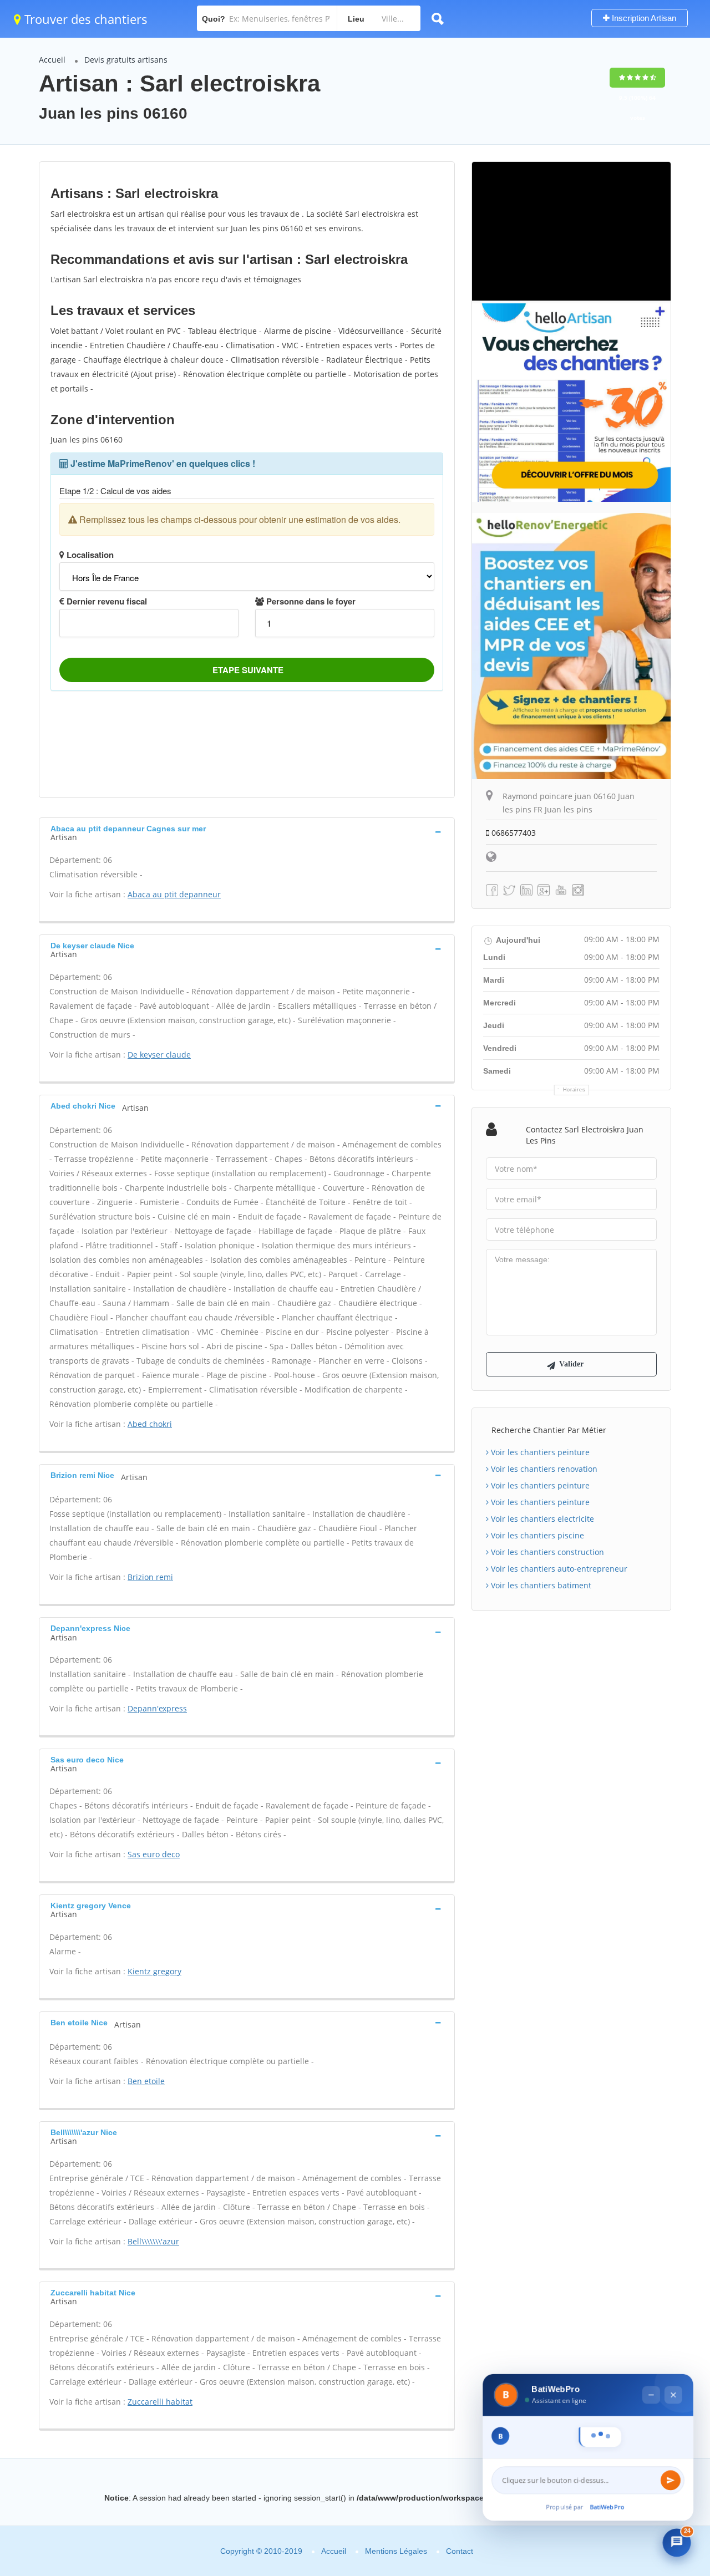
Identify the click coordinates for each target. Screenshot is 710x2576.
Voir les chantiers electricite (541, 1519)
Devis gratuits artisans (126, 60)
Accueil (52, 60)
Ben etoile (146, 2081)
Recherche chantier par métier (549, 1430)
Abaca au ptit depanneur (174, 894)
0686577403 (513, 833)
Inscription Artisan (643, 18)
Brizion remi (150, 1577)
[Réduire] (651, 2370)
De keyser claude (159, 1055)
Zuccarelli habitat (160, 2402)
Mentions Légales (396, 2551)
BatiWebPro (607, 2506)
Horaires (574, 1090)
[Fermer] (673, 2370)
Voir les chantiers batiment (540, 1585)
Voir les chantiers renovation (543, 1469)
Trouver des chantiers (84, 19)
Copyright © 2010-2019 (261, 2551)
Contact (460, 2551)
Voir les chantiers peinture (539, 1452)
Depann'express (157, 1708)
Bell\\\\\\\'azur (153, 2241)
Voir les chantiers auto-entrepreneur (558, 1569)
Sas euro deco (154, 1854)
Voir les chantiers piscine (536, 1535)
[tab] (247, 832)
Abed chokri (150, 1424)
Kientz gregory (154, 1971)
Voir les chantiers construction (546, 1552)
